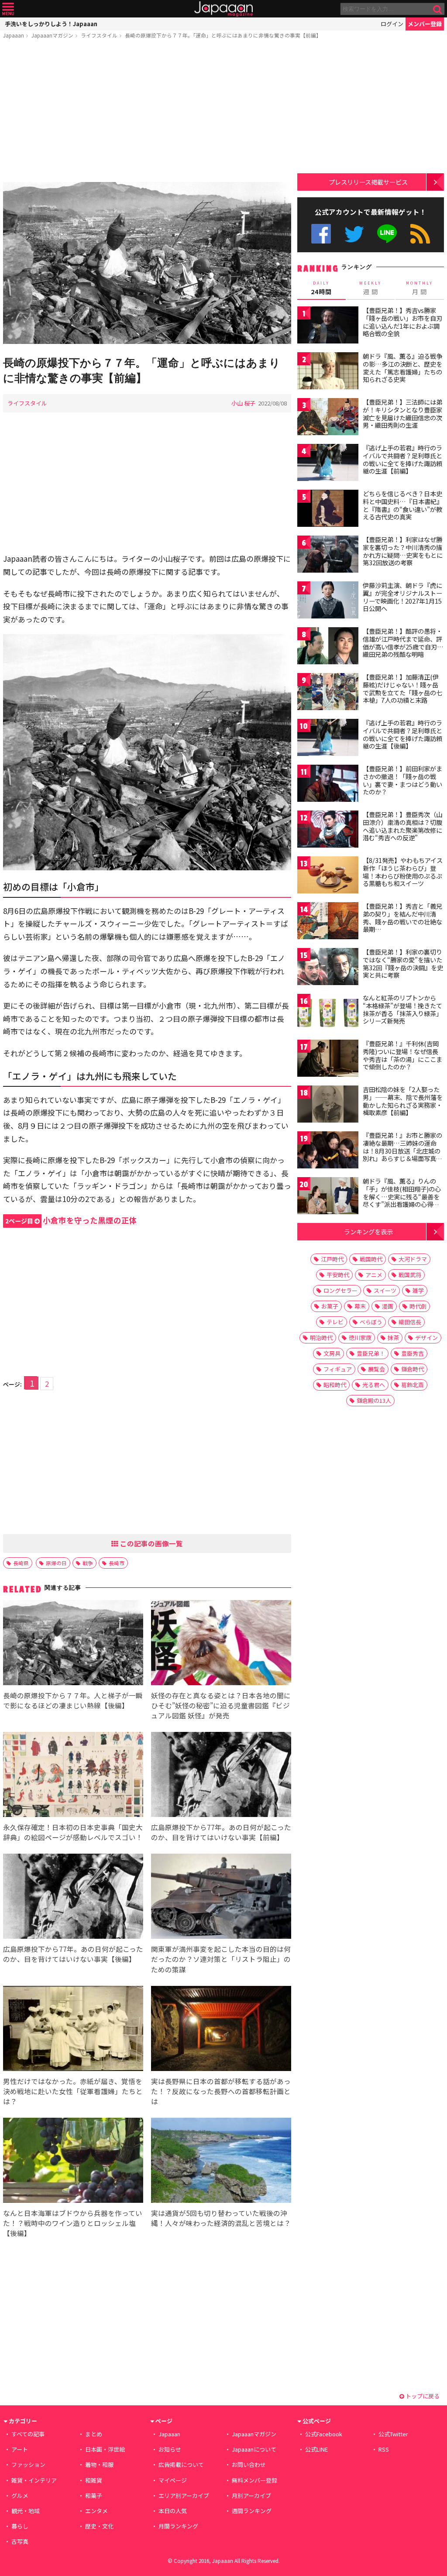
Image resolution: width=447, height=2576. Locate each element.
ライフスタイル (99, 35)
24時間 (321, 288)
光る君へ (374, 1385)
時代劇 (418, 1306)
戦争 (88, 1563)
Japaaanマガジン (52, 35)
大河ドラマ (413, 1259)
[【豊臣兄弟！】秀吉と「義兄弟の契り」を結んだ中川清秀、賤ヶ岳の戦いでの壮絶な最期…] (328, 922)
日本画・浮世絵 (105, 2449)
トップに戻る (422, 2396)
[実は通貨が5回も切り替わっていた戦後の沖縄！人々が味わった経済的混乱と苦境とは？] (221, 2162)
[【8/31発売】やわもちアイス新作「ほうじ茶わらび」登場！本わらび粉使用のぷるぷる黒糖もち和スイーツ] (328, 876)
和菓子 (94, 2495)
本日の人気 (173, 2511)
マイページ (173, 2480)
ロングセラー (340, 1290)
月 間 (419, 288)
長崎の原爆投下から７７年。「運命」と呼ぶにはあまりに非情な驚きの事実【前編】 (223, 35)
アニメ (374, 1275)
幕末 (360, 1306)
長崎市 (117, 1563)
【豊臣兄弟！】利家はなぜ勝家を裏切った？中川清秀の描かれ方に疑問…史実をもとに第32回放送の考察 (403, 551)
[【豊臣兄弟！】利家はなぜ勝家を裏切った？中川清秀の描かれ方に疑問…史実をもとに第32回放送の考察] (328, 555)
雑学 (418, 1290)
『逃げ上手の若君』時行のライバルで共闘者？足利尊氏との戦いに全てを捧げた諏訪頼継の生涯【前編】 (402, 459)
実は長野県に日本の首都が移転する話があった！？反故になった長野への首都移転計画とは (221, 2091)
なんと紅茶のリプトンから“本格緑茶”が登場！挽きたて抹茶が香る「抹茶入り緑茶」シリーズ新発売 (402, 1009)
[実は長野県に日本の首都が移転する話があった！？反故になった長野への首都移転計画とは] (221, 2030)
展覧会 (377, 1369)
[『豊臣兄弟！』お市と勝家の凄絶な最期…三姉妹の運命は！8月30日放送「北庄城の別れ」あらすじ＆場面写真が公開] (328, 1151)
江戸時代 (332, 1259)
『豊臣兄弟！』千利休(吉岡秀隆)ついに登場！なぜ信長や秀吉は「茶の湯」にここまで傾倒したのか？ (402, 1055)
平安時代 (338, 1275)
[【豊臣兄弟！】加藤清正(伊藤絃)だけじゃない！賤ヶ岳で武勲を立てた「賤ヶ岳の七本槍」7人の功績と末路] (328, 693)
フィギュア (338, 1369)
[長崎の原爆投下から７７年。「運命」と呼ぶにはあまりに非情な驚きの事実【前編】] (147, 264)
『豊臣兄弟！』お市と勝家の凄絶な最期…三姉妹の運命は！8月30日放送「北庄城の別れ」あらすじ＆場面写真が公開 (402, 1151)
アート (20, 2449)
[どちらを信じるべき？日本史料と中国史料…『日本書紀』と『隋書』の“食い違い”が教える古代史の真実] (328, 510)
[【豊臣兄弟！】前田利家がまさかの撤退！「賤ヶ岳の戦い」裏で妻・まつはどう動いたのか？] (328, 785)
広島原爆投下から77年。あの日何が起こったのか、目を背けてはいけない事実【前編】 (221, 1832)
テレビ (335, 1322)
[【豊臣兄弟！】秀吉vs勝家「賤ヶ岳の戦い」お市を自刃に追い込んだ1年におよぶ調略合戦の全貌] (328, 326)
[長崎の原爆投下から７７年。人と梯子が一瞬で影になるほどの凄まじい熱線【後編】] (73, 1644)
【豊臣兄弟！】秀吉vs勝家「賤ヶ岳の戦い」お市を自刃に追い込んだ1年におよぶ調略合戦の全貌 (402, 322)
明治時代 (321, 1338)
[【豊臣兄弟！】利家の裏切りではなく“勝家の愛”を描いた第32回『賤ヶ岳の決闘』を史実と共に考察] (328, 968)
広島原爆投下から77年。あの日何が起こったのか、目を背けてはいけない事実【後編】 (73, 1954)
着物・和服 (99, 2464)
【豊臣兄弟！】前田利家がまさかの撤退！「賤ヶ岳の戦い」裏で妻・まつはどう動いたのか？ (402, 780)
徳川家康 (360, 1338)
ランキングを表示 (368, 1231)
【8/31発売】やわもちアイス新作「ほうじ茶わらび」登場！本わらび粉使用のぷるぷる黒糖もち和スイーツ (403, 872)
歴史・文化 (99, 2526)
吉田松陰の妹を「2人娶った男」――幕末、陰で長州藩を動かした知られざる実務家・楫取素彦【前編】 (403, 1101)
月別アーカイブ (251, 2495)
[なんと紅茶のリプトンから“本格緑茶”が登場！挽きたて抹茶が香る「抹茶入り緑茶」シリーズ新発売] (328, 1014)
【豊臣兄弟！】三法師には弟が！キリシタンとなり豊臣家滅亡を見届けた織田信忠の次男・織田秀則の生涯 (402, 414)
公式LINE (387, 234)
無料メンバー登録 (254, 2480)
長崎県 (21, 1563)
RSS (420, 234)
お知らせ (170, 2449)
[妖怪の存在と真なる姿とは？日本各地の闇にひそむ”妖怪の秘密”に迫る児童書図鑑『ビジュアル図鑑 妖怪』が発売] (221, 1644)
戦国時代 (371, 1259)
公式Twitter (354, 234)
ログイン (392, 24)
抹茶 (393, 1338)
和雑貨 (94, 2480)
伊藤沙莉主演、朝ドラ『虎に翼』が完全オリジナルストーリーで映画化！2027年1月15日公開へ (402, 597)
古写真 (20, 2541)
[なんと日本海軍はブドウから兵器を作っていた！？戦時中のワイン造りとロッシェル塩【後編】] (73, 2162)
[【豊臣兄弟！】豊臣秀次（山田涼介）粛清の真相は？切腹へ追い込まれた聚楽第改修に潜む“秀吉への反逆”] (328, 830)
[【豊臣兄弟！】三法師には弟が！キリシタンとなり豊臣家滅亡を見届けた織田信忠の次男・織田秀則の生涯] (328, 418)
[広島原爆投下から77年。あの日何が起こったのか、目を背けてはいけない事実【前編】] (221, 1776)
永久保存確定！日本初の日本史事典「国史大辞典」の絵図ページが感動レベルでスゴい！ (73, 1832)
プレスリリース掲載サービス (368, 182)
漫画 (388, 1306)
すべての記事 (28, 2434)
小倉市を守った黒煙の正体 (71, 1220)
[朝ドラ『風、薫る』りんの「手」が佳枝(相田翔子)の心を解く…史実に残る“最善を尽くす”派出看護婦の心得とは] (328, 1197)
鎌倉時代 (413, 1369)
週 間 (370, 288)
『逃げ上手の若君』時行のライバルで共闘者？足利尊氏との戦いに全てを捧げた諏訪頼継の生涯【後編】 (402, 734)
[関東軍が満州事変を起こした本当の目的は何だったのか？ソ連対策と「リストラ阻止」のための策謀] (221, 1898)
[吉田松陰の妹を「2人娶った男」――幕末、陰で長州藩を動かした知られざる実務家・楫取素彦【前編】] (328, 1105)
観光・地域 (26, 2511)
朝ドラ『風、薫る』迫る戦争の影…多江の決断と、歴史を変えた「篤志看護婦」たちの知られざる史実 (402, 368)
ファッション (28, 2464)
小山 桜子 (243, 403)
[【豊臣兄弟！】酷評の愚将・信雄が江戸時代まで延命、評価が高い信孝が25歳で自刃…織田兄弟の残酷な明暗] (328, 647)
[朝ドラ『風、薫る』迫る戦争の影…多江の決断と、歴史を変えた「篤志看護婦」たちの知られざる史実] (328, 372)
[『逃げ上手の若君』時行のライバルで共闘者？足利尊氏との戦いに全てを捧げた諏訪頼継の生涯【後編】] (328, 739)
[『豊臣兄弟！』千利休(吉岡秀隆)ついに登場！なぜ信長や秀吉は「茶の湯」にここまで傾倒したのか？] (328, 1060)
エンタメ (96, 2511)
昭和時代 (335, 1385)
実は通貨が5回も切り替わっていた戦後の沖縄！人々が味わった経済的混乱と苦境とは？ (221, 2218)
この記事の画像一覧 (151, 1543)
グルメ (20, 2495)
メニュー (8, 9)
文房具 (332, 1353)
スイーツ (385, 1290)
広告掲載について (181, 2464)
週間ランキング (252, 2511)
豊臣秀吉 (413, 1353)
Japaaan (223, 9)
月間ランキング (178, 2526)
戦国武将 (410, 1275)
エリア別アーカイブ (184, 2495)
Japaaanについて (254, 2449)
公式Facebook (321, 234)
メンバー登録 (425, 24)
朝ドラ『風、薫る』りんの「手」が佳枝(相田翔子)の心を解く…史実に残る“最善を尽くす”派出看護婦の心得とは (402, 1196)
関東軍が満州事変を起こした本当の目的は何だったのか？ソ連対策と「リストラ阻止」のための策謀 (221, 1959)
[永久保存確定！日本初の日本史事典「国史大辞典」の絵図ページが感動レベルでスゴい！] (73, 1776)
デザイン (426, 1338)
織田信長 (410, 1322)
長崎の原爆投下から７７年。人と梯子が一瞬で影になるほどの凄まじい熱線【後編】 (73, 1700)
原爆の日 (56, 1563)
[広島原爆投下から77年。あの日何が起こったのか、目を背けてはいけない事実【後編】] (73, 1898)
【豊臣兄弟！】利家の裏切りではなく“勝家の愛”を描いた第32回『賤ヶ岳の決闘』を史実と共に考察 (403, 963)
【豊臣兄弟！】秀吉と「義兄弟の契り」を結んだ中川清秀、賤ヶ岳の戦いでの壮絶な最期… (402, 918)
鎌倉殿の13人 (374, 1400)
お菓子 (330, 1306)
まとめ (94, 2434)
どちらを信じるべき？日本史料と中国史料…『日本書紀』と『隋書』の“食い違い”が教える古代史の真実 (403, 505)
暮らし (20, 2526)
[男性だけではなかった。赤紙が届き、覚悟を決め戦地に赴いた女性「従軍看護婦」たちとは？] (73, 2030)
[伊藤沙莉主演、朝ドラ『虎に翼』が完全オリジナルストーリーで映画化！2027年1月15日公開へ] (328, 601)
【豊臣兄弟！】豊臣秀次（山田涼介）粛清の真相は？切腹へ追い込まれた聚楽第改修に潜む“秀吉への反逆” (402, 826)
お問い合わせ (249, 2464)
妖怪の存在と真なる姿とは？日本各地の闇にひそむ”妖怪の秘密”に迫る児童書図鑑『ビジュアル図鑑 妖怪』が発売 (221, 1705)
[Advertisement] (147, 112)
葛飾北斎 (413, 1385)
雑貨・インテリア (34, 2480)
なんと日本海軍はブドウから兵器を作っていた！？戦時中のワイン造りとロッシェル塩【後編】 (73, 2223)
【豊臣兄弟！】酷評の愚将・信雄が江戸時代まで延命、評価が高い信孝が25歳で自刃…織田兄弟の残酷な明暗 (403, 643)
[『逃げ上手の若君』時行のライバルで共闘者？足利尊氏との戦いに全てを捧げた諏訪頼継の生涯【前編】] (328, 464)
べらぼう (371, 1322)
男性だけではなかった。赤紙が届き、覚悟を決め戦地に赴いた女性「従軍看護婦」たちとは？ (73, 2091)
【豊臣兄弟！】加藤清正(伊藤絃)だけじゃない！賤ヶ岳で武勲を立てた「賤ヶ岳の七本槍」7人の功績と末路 (402, 689)
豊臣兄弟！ (371, 1353)
